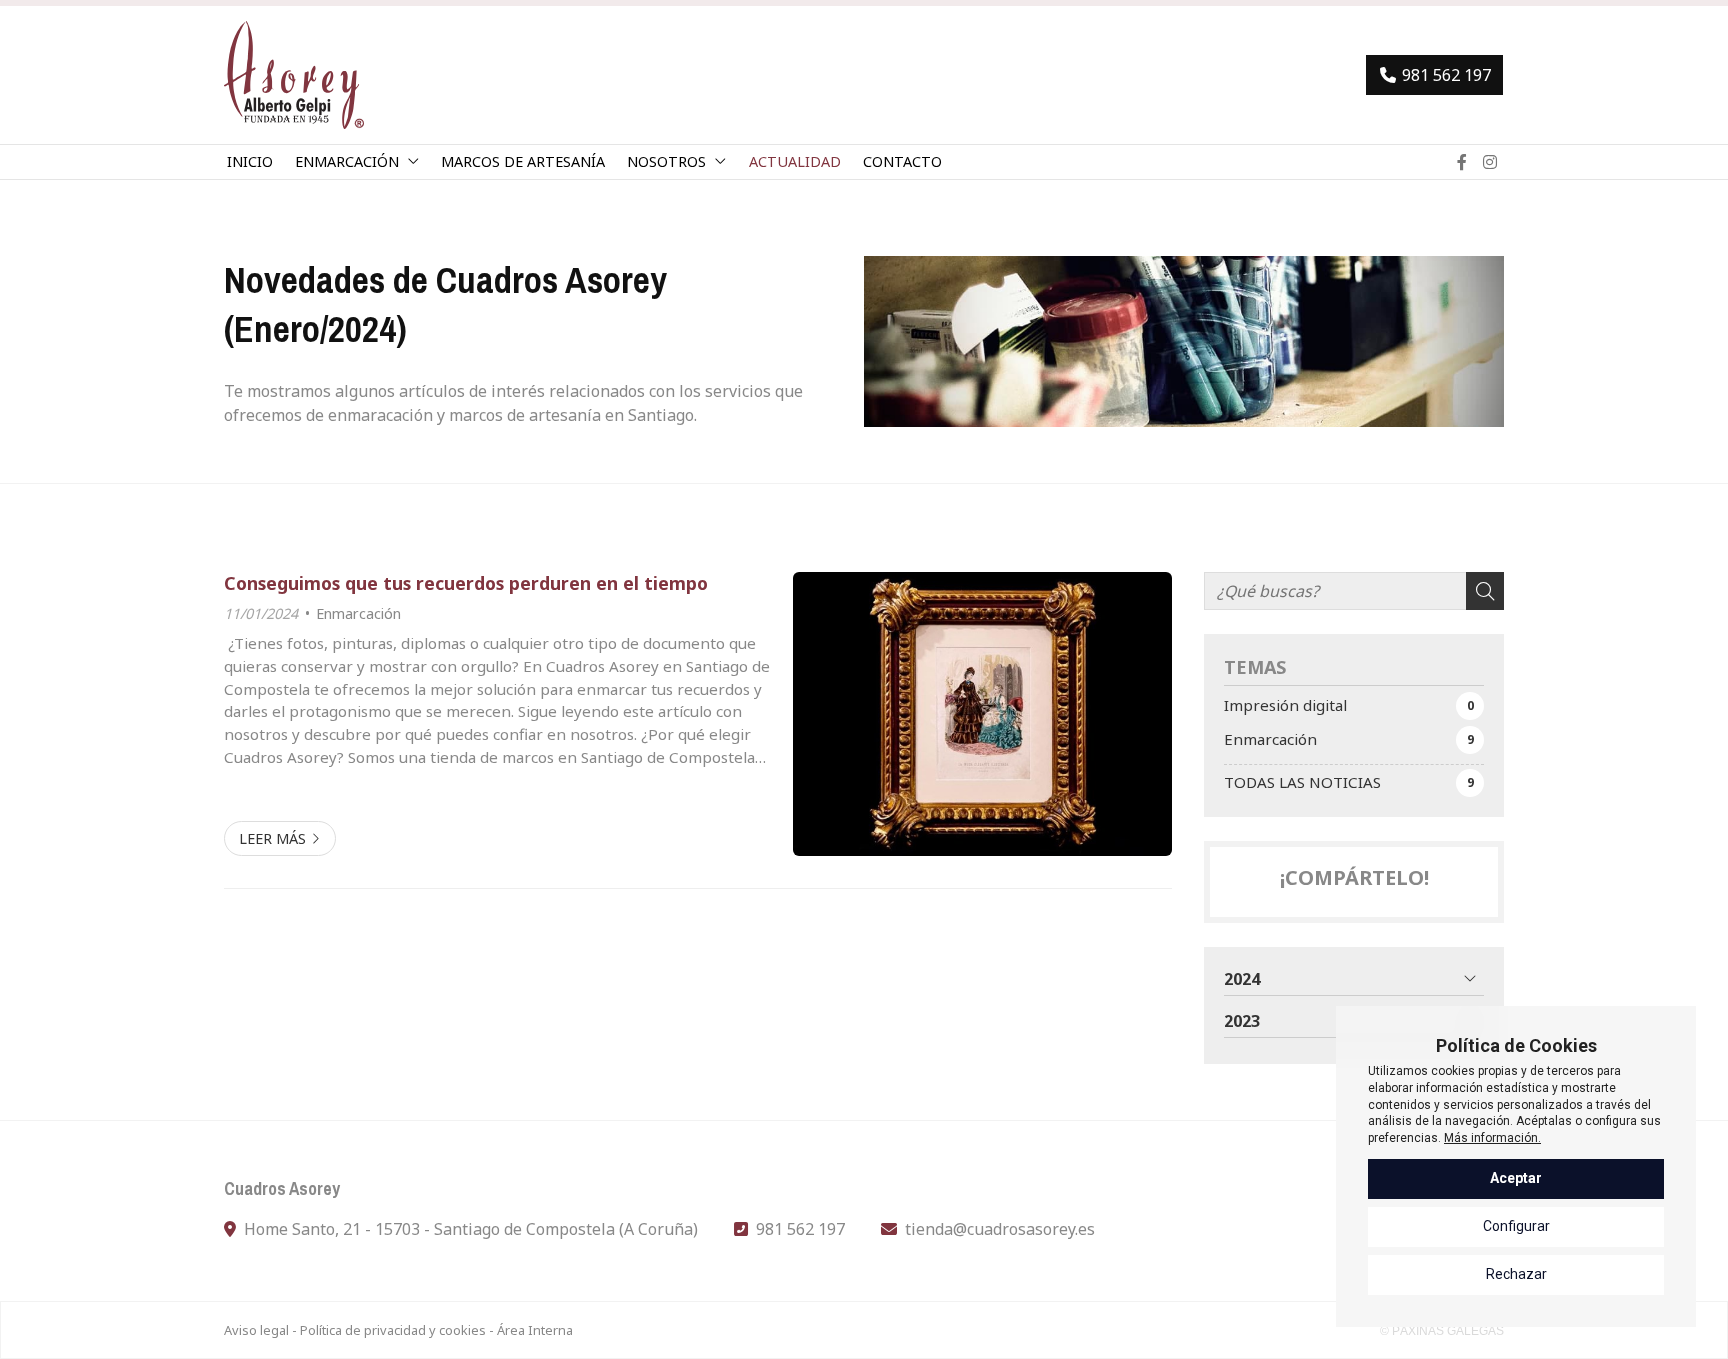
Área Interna (535, 1330)
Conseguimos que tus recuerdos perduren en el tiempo (466, 583)
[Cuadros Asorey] (294, 75)
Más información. (1492, 1138)
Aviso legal (256, 1330)
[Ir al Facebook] (1462, 162)
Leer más (272, 838)
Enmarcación (358, 613)
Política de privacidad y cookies (393, 1330)
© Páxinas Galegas (1442, 1331)
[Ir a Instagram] (1490, 162)
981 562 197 (800, 1229)
